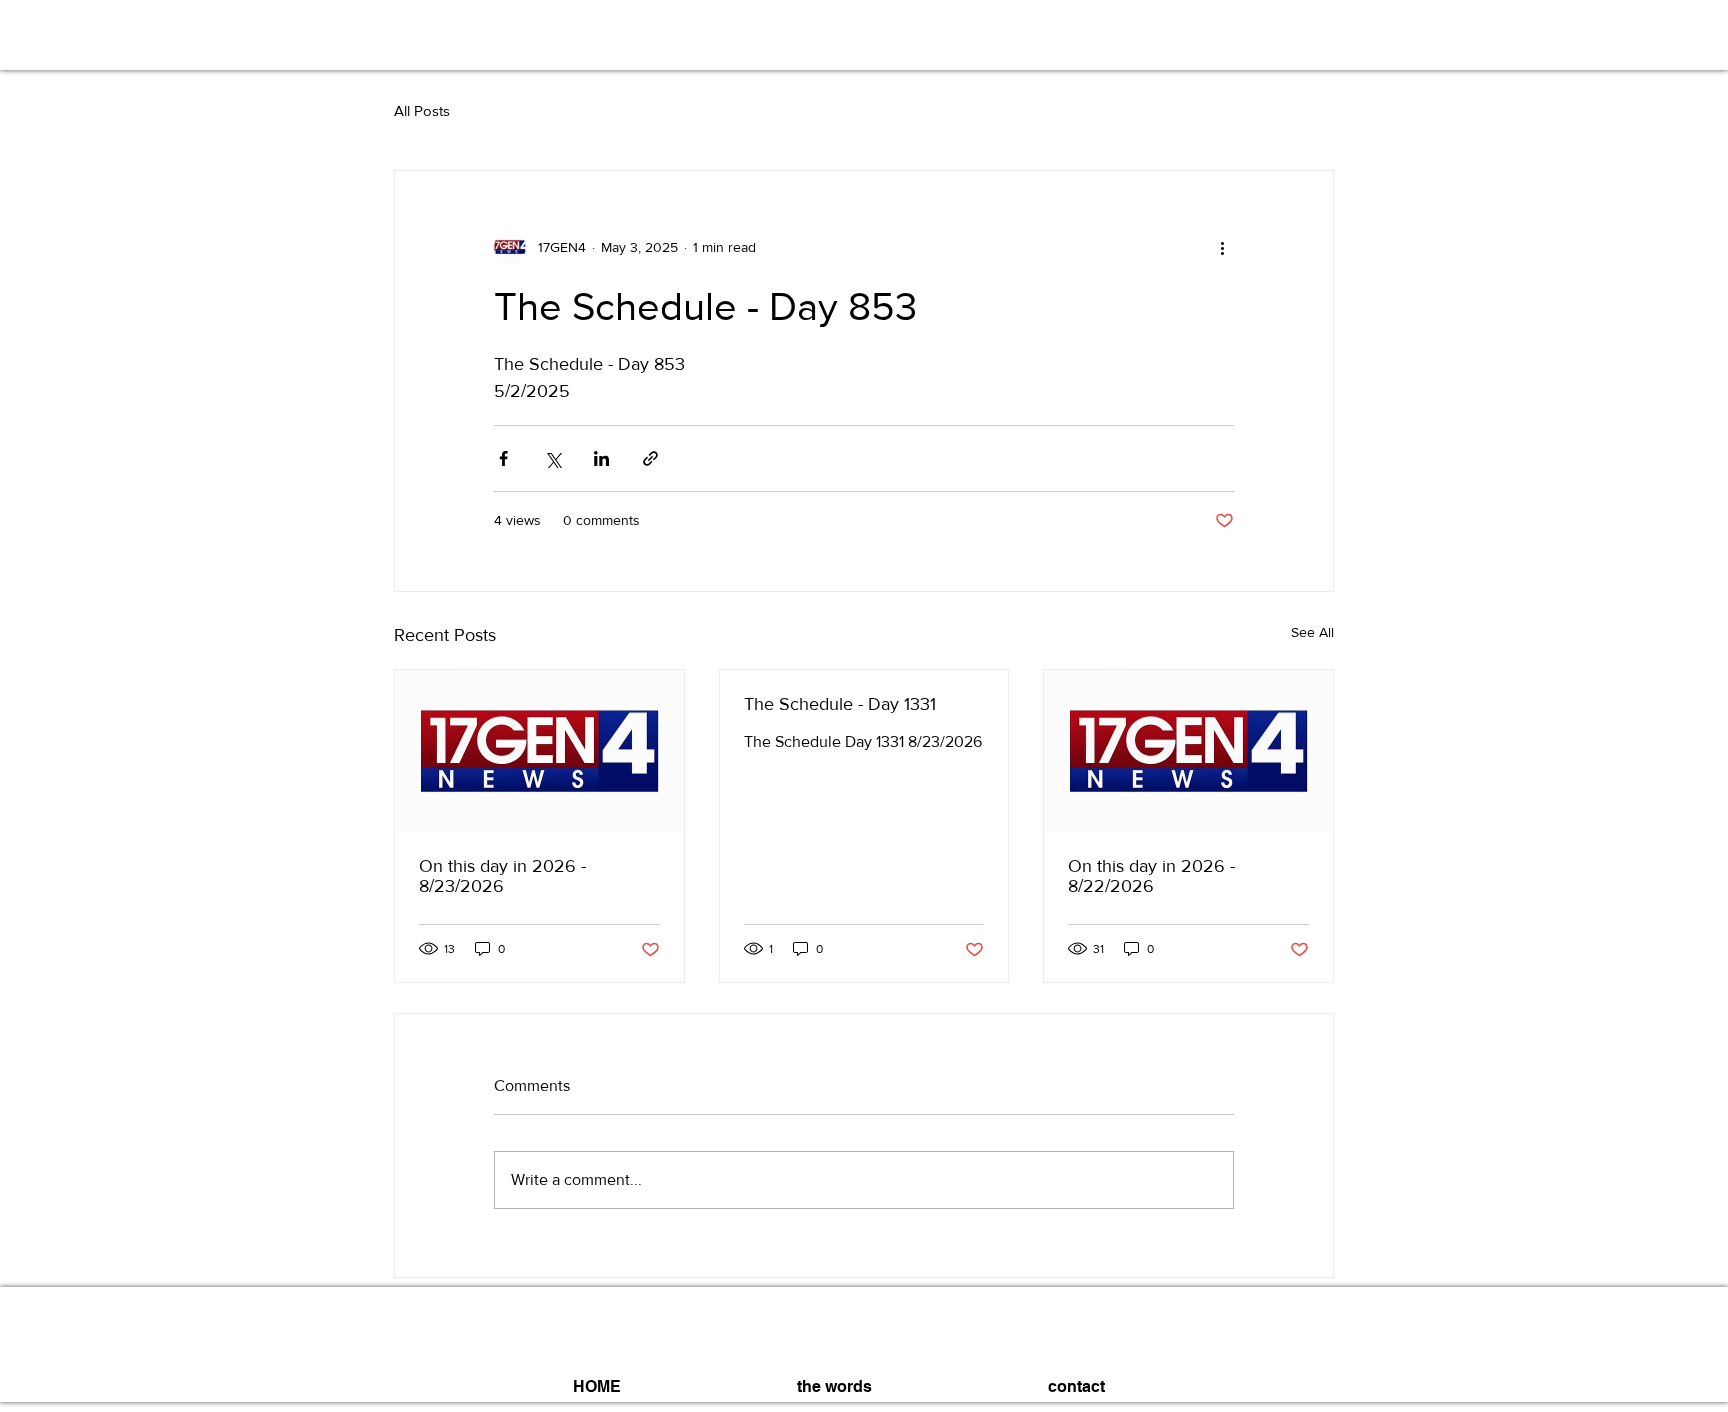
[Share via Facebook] (503, 458)
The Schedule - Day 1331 (840, 704)
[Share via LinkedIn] (601, 458)
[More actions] (1222, 247)
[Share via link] (650, 458)
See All (1312, 632)
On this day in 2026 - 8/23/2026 (502, 876)
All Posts (422, 110)
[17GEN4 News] (1188, 751)
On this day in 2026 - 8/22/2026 (1151, 876)
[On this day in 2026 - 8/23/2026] (539, 751)
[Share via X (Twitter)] (552, 458)
